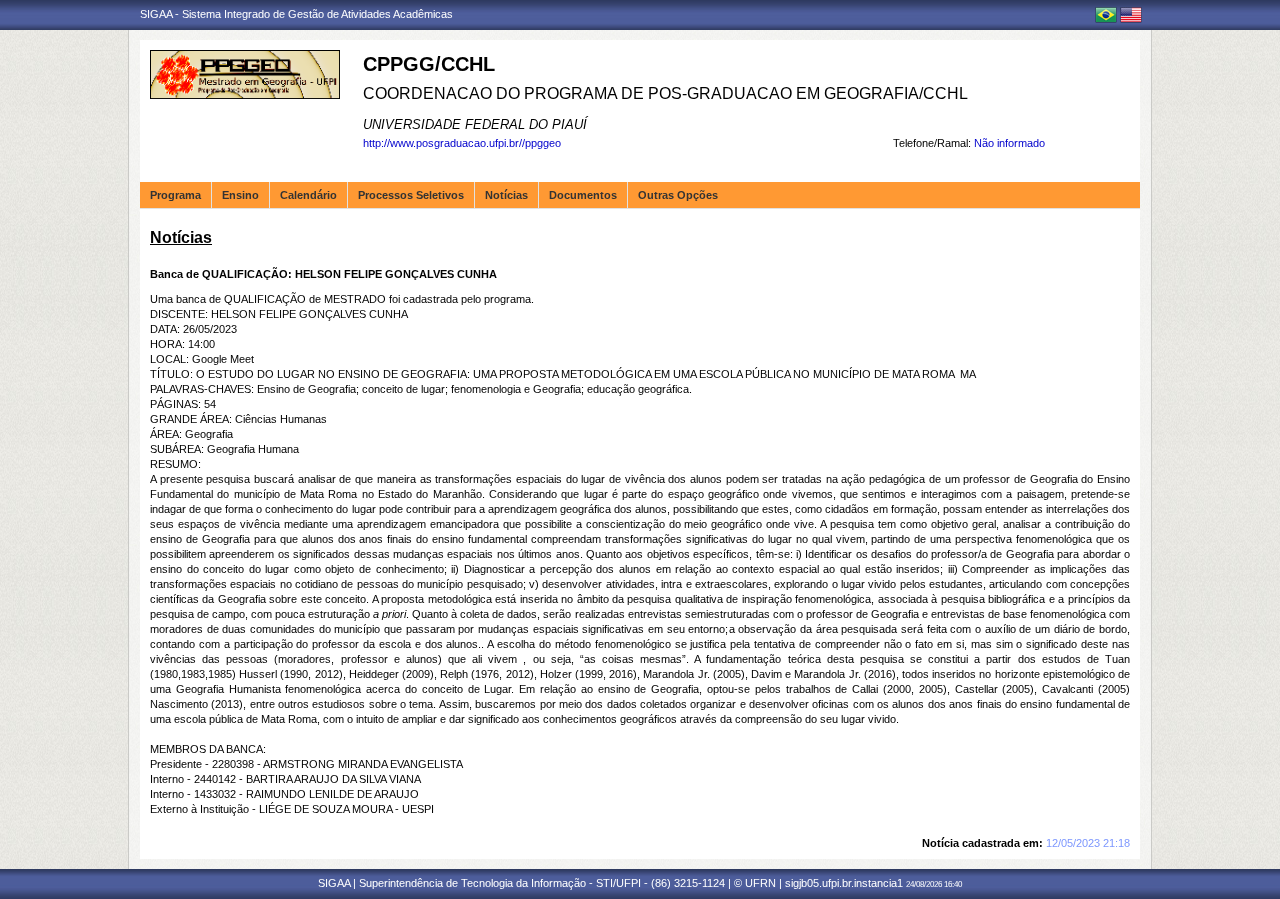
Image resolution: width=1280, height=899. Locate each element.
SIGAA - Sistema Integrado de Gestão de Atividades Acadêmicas (296, 14)
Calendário (308, 195)
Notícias (506, 195)
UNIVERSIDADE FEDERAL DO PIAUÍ (475, 124)
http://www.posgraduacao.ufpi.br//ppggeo (462, 143)
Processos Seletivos (411, 195)
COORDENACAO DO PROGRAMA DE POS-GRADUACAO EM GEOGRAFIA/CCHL (665, 93)
